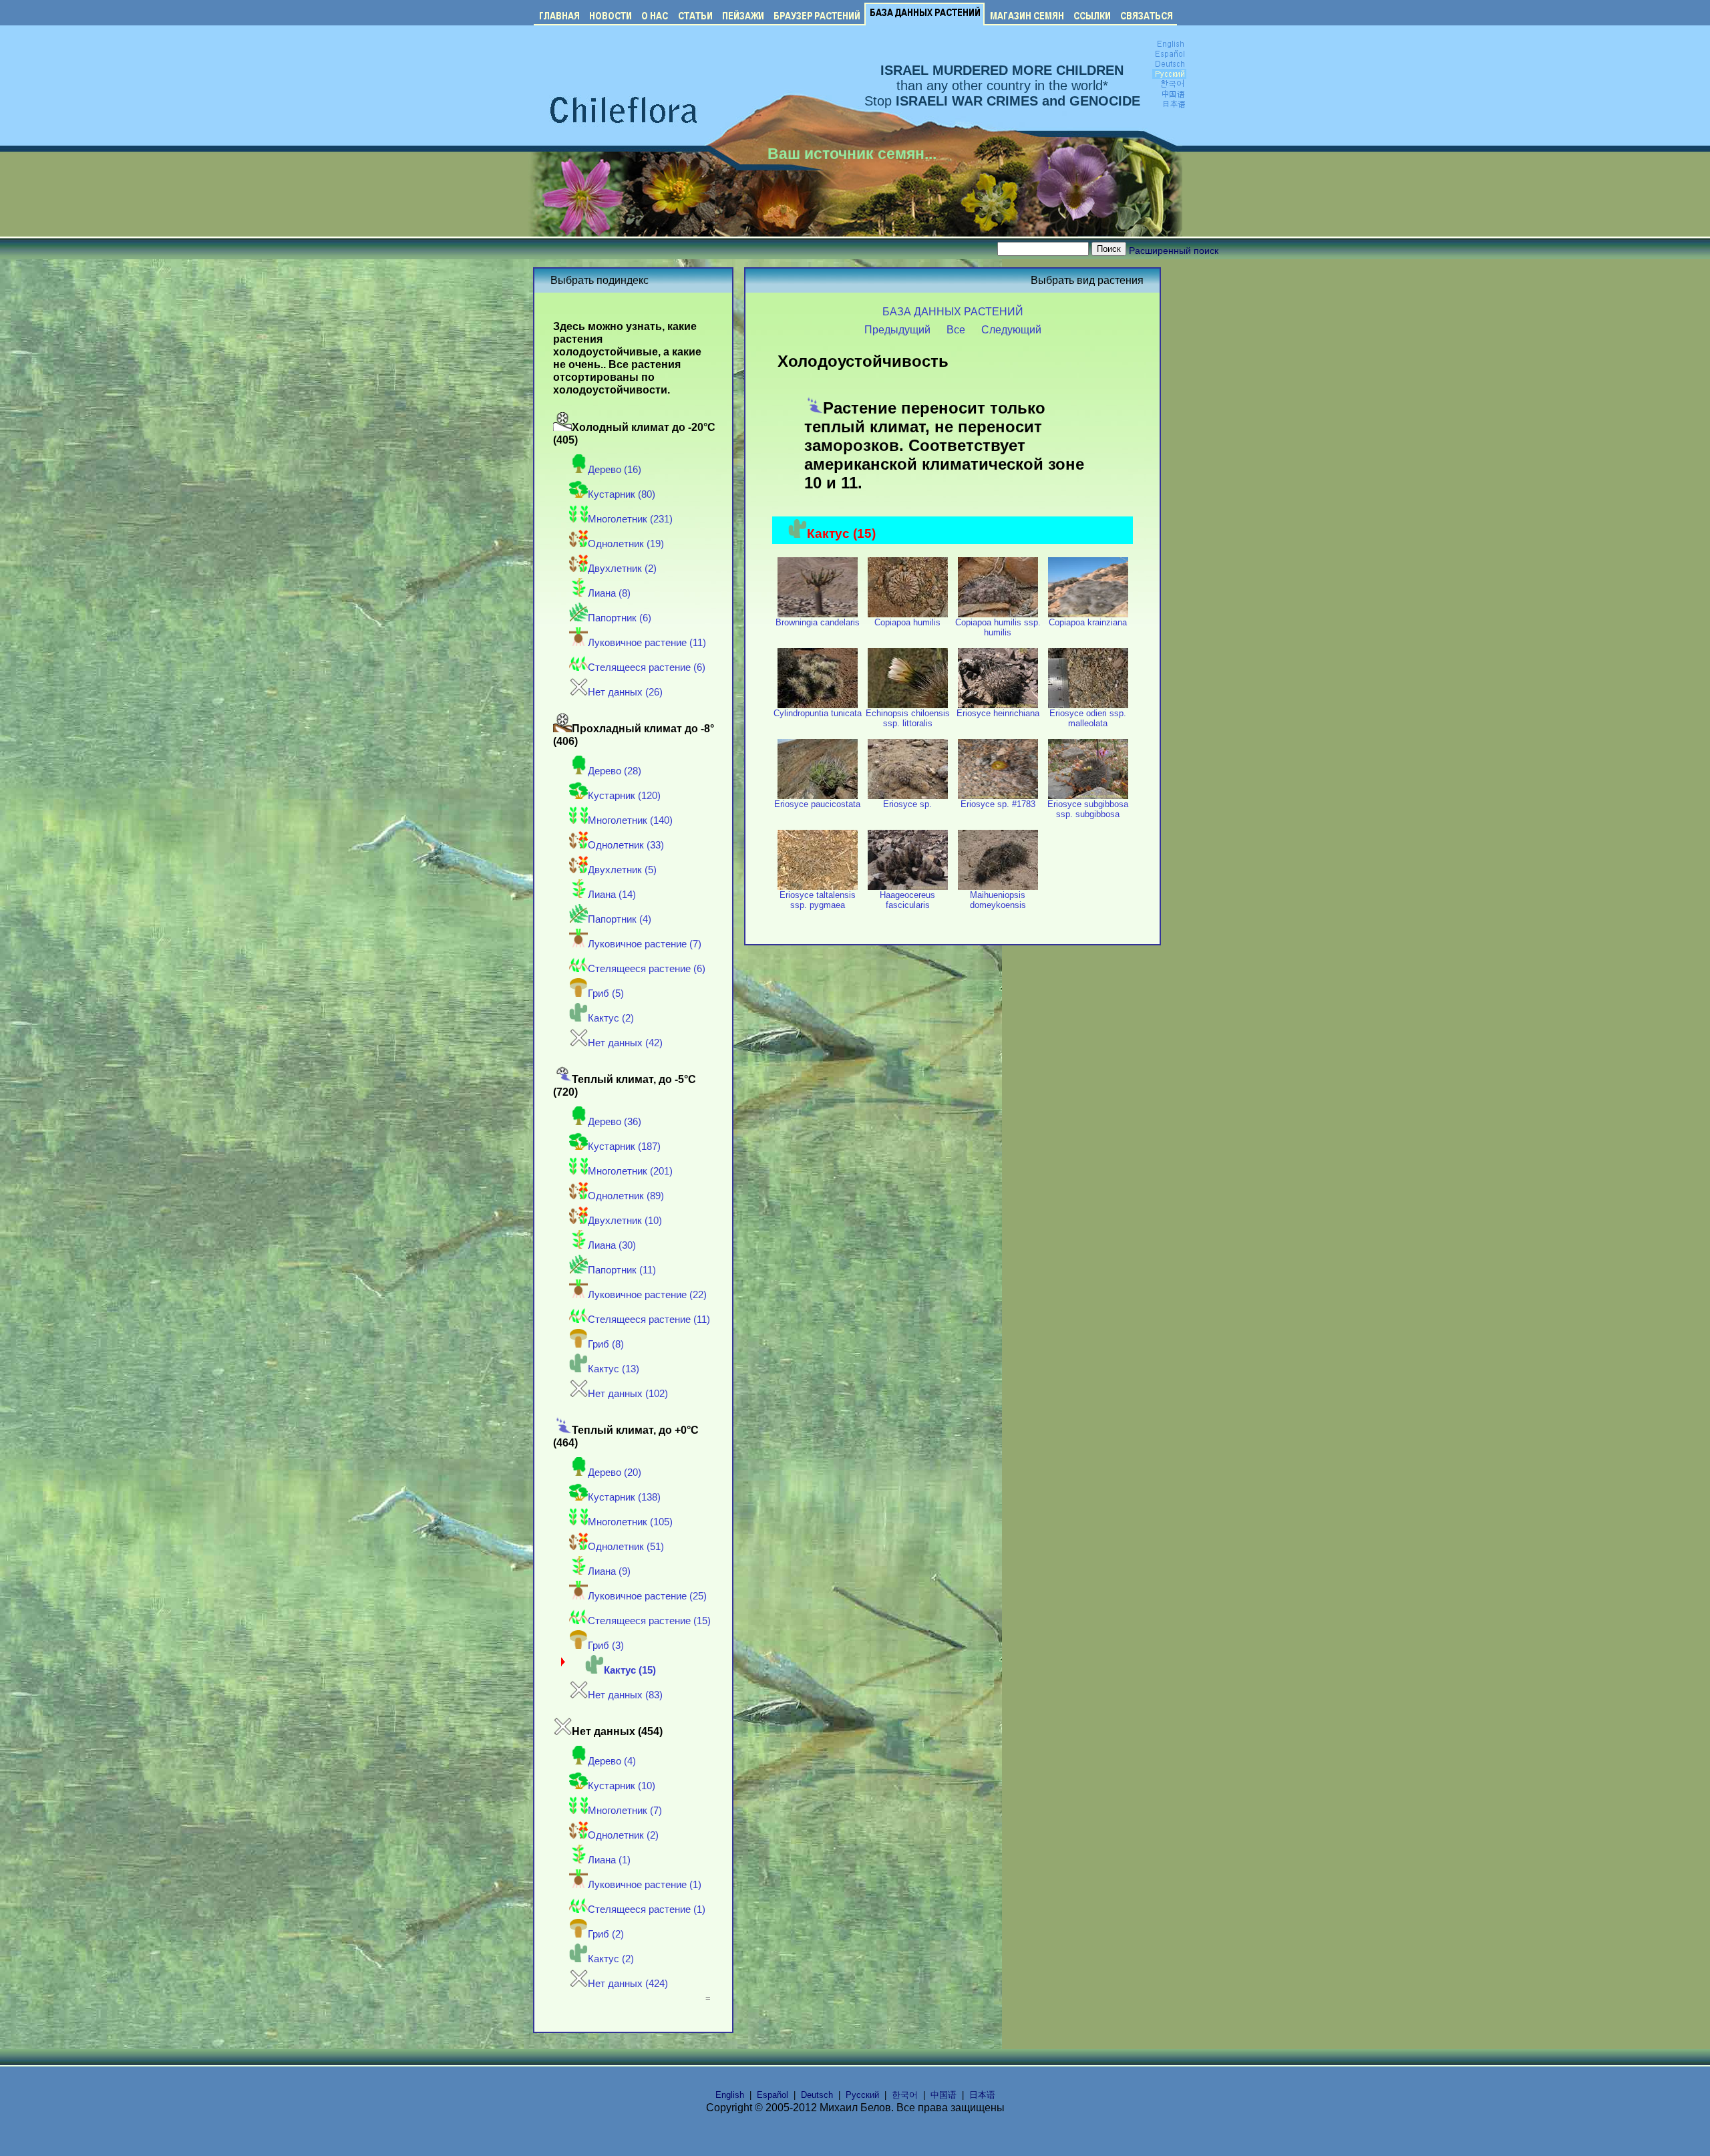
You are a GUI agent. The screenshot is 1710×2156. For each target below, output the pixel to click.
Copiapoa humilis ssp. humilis (998, 627)
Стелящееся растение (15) (649, 1621)
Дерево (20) (615, 1473)
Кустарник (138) (624, 1497)
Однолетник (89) (626, 1196)
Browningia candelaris (818, 622)
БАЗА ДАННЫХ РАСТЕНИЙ (953, 311)
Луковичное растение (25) (647, 1596)
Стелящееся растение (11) (649, 1320)
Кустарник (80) (622, 494)
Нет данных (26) (625, 692)
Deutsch (817, 2095)
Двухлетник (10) (625, 1221)
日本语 (982, 2095)
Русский (862, 2095)
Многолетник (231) (630, 519)
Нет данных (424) (628, 1984)
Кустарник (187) (624, 1146)
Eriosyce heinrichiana (998, 713)
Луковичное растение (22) (647, 1295)
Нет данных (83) (625, 1695)
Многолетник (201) (630, 1171)
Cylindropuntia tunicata (818, 713)
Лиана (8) (609, 593)
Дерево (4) (612, 1761)
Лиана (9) (609, 1571)
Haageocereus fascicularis (907, 900)
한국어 (905, 2095)
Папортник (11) (622, 1270)
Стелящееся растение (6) (647, 667)
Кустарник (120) (624, 796)
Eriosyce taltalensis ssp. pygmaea (818, 900)
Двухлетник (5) (622, 870)
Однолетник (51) (626, 1547)
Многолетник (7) (625, 1811)
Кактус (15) (630, 1670)
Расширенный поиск (1174, 251)
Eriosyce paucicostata (817, 804)
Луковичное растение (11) (647, 643)
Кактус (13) (614, 1369)
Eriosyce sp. (907, 804)
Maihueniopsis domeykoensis (998, 900)
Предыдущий (897, 329)
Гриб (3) (606, 1646)
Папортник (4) (620, 919)
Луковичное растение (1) (645, 1885)
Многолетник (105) (630, 1522)
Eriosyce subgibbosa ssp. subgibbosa (1088, 809)
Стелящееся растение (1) (647, 1909)
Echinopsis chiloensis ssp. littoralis (908, 718)
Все (956, 329)
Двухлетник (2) (622, 569)
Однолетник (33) (626, 845)
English (730, 2095)
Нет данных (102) (628, 1394)
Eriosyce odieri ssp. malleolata (1088, 718)
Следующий (1011, 329)
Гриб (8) (606, 1344)
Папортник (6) (620, 618)
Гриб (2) (606, 1934)
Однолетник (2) (623, 1835)
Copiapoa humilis (907, 622)
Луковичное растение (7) (645, 944)
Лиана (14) (612, 895)
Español (773, 2095)
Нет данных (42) (625, 1043)
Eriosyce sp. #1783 (998, 804)
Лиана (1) (609, 1860)
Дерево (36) (615, 1122)
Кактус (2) (611, 1018)
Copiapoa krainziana (1088, 622)
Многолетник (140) (630, 820)
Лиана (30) (612, 1245)
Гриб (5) (606, 993)
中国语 (944, 2095)
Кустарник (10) (622, 1786)
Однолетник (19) (626, 544)
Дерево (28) (615, 771)
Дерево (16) (615, 470)
